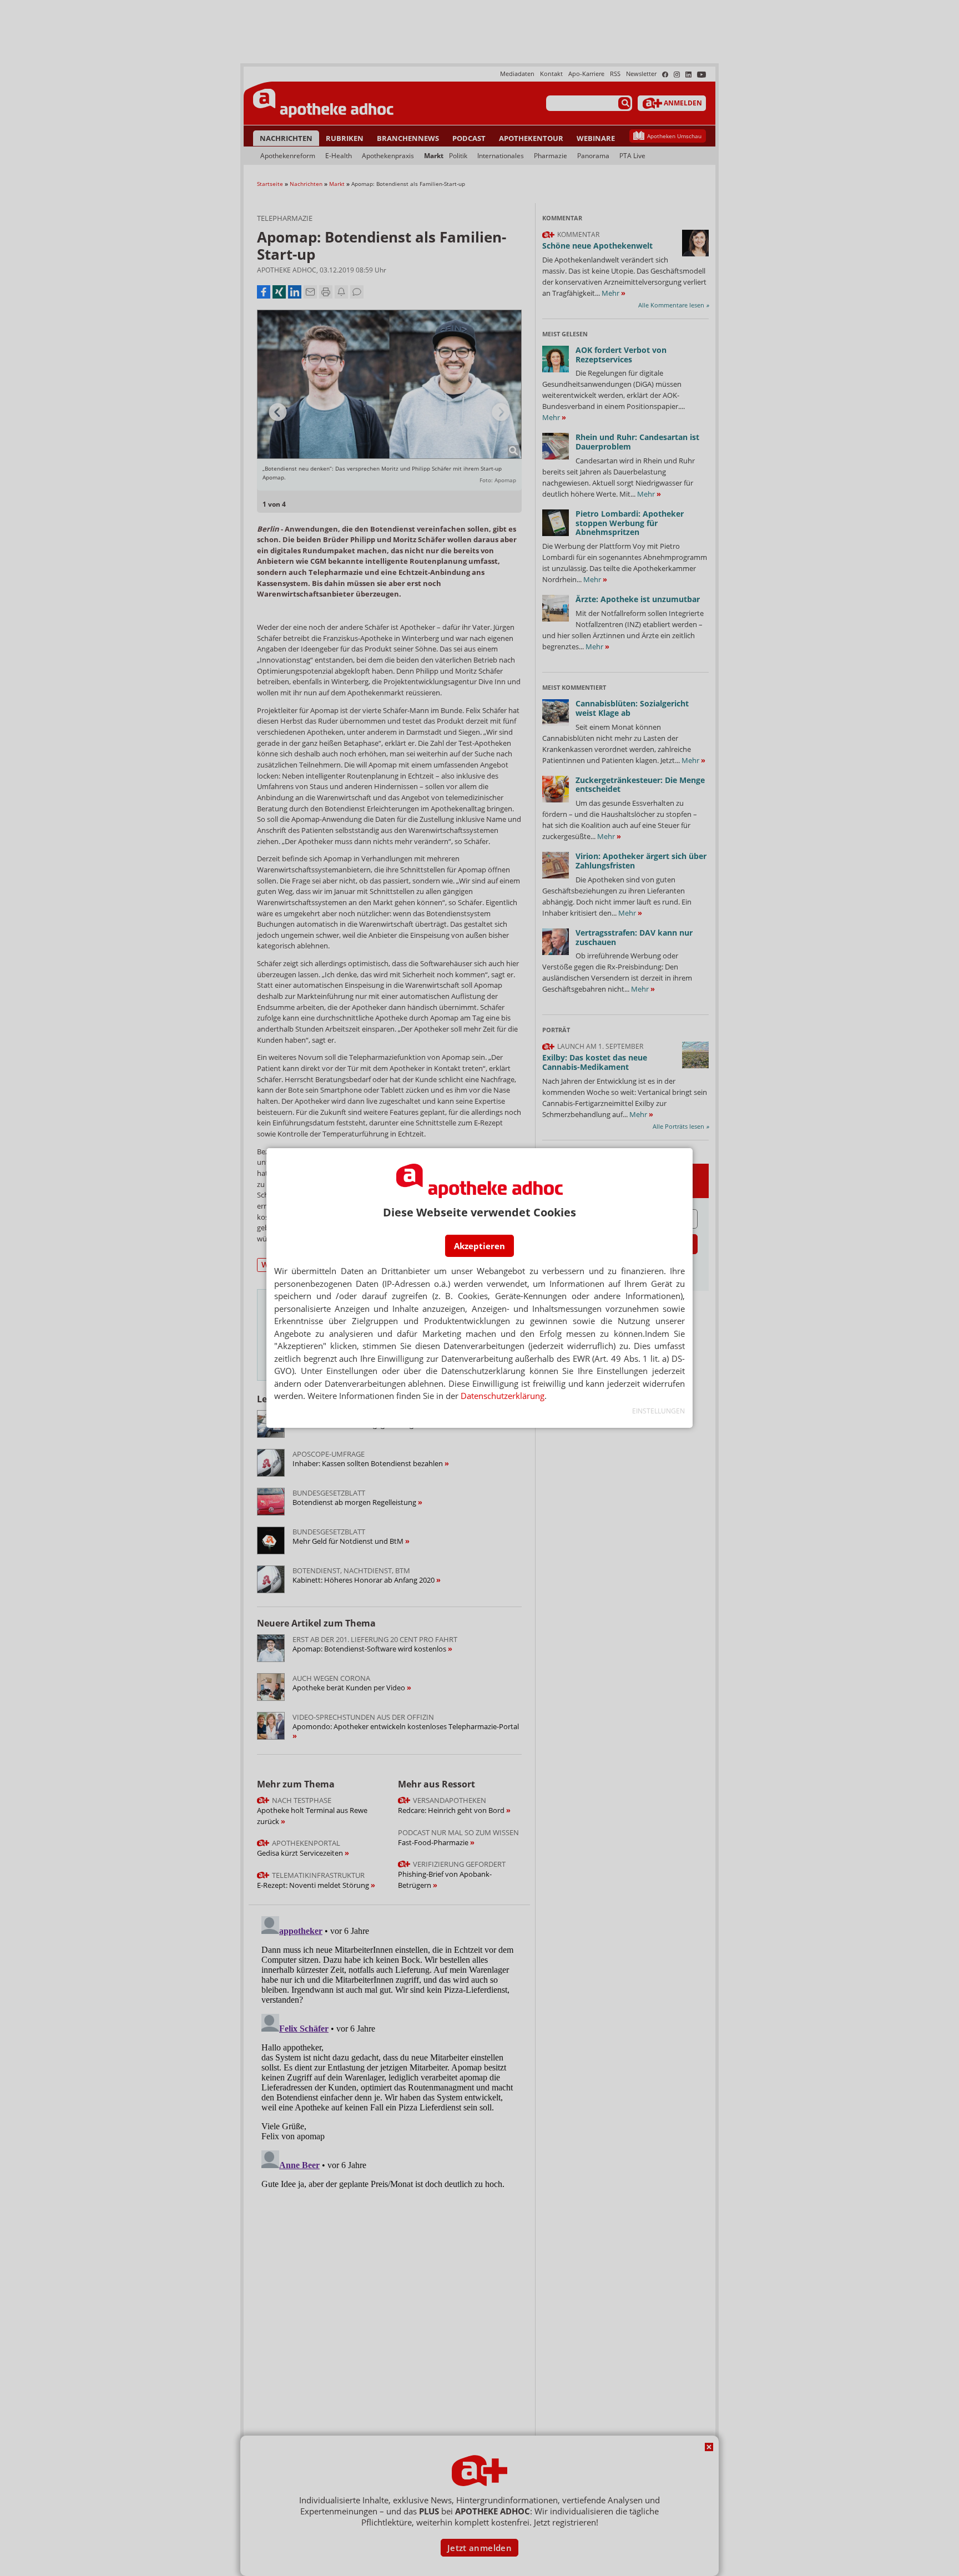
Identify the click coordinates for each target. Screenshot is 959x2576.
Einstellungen (658, 1411)
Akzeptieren (479, 1246)
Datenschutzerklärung (503, 1396)
